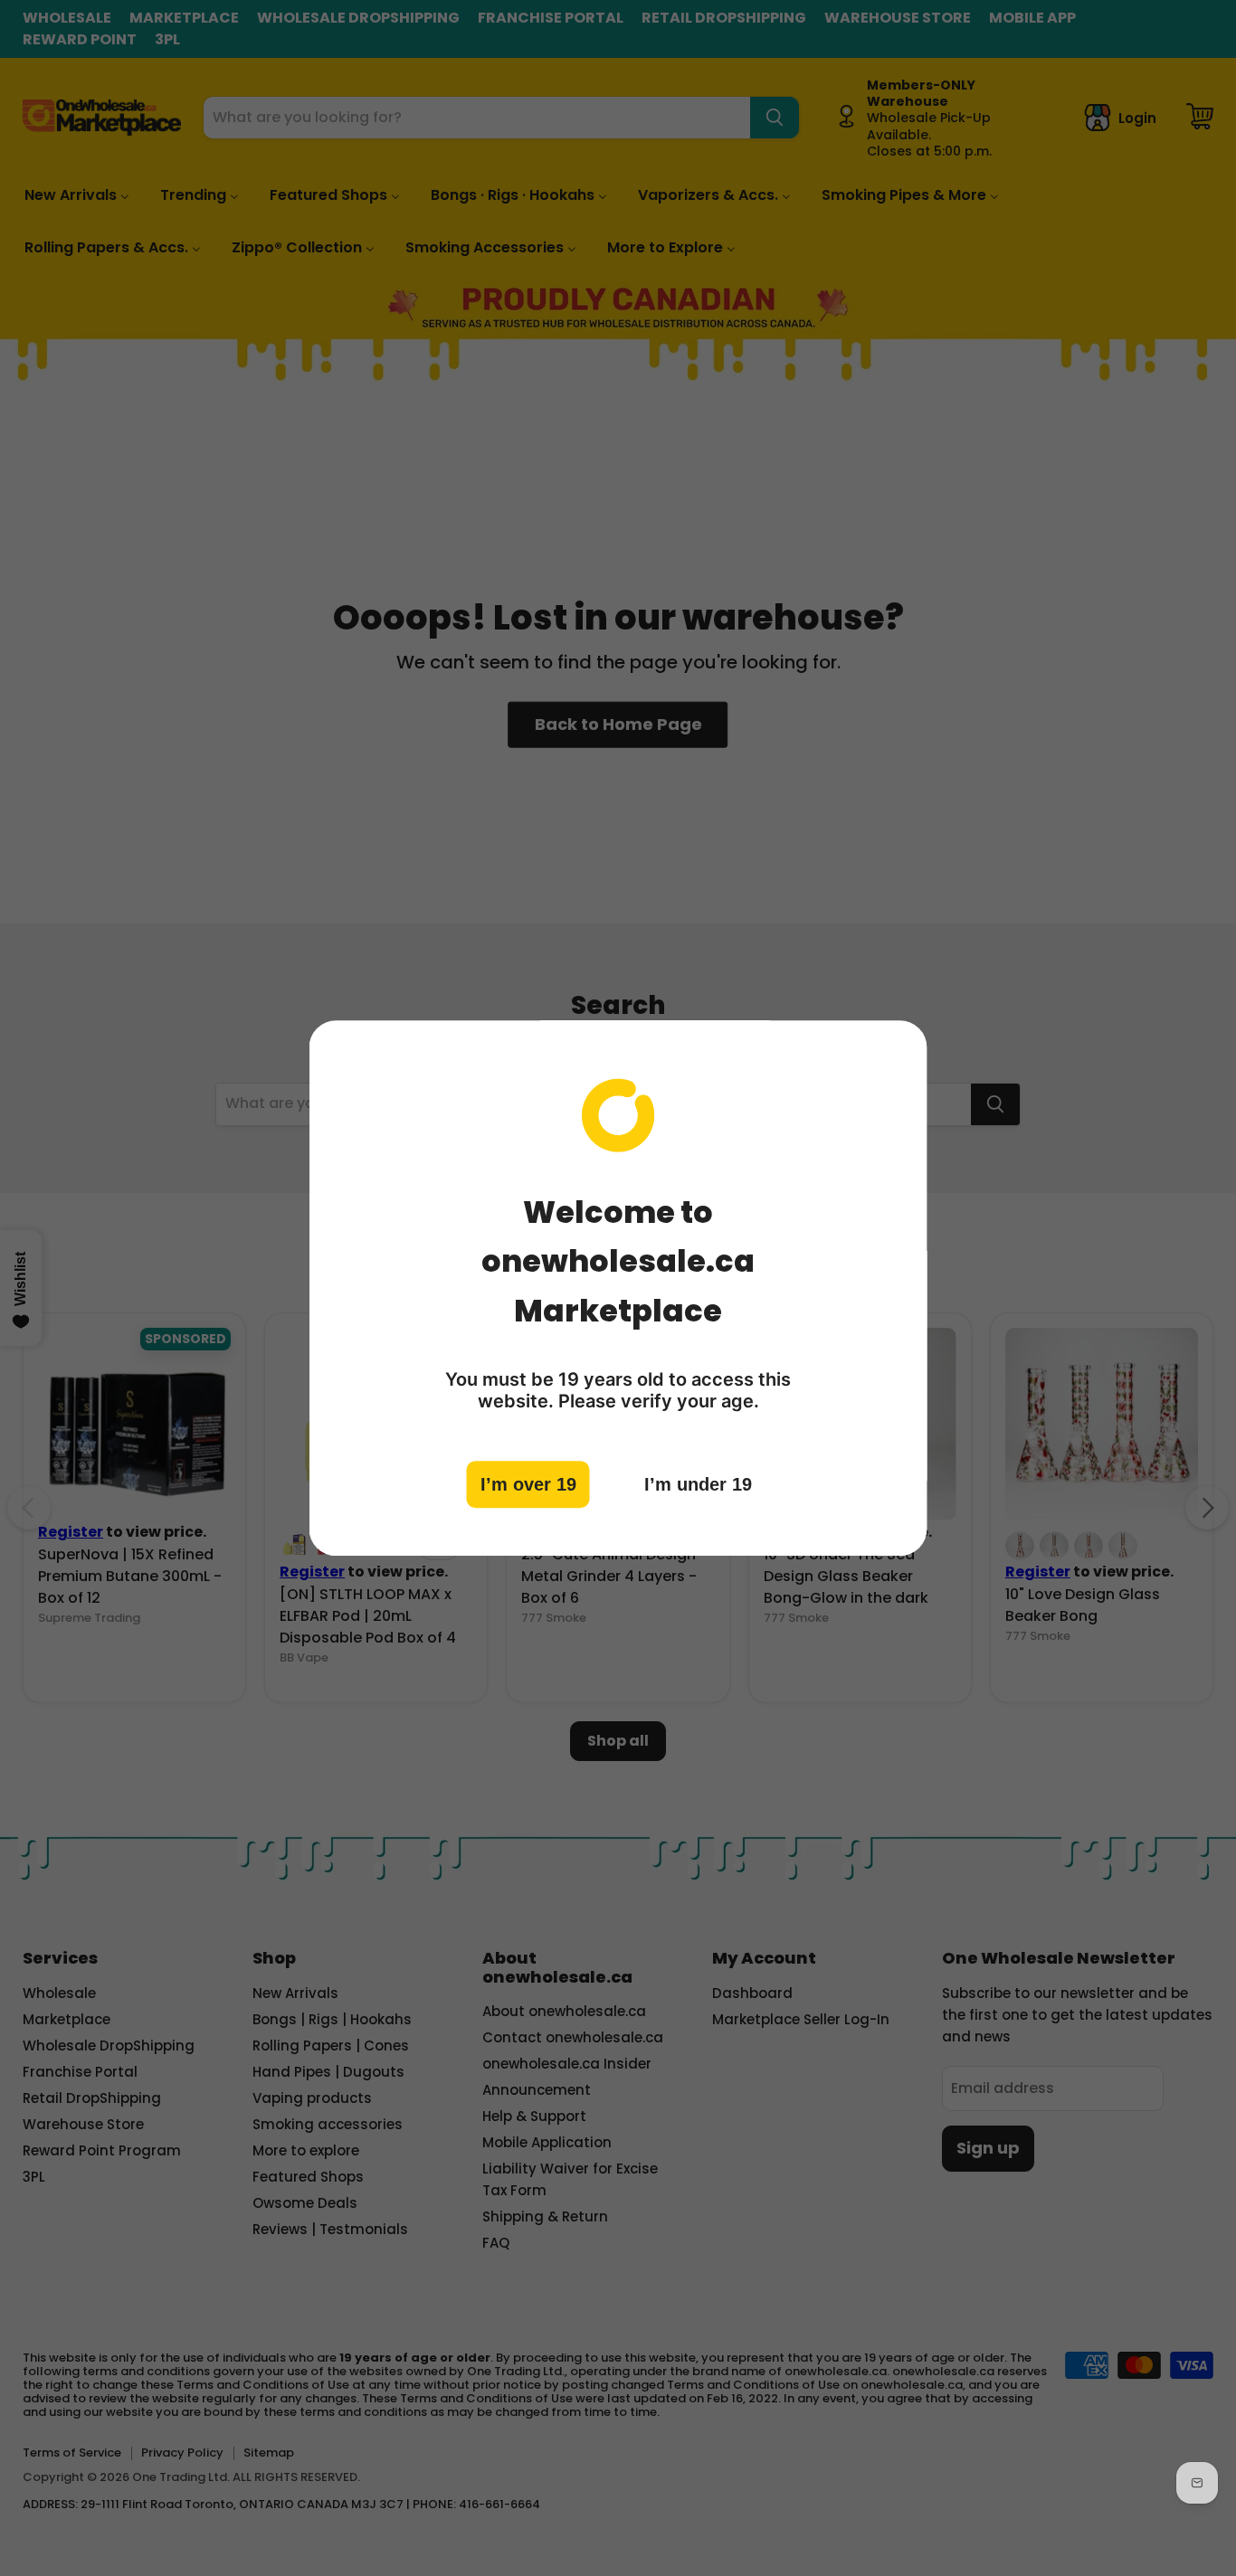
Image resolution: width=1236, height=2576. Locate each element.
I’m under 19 (698, 1484)
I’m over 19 (528, 1484)
